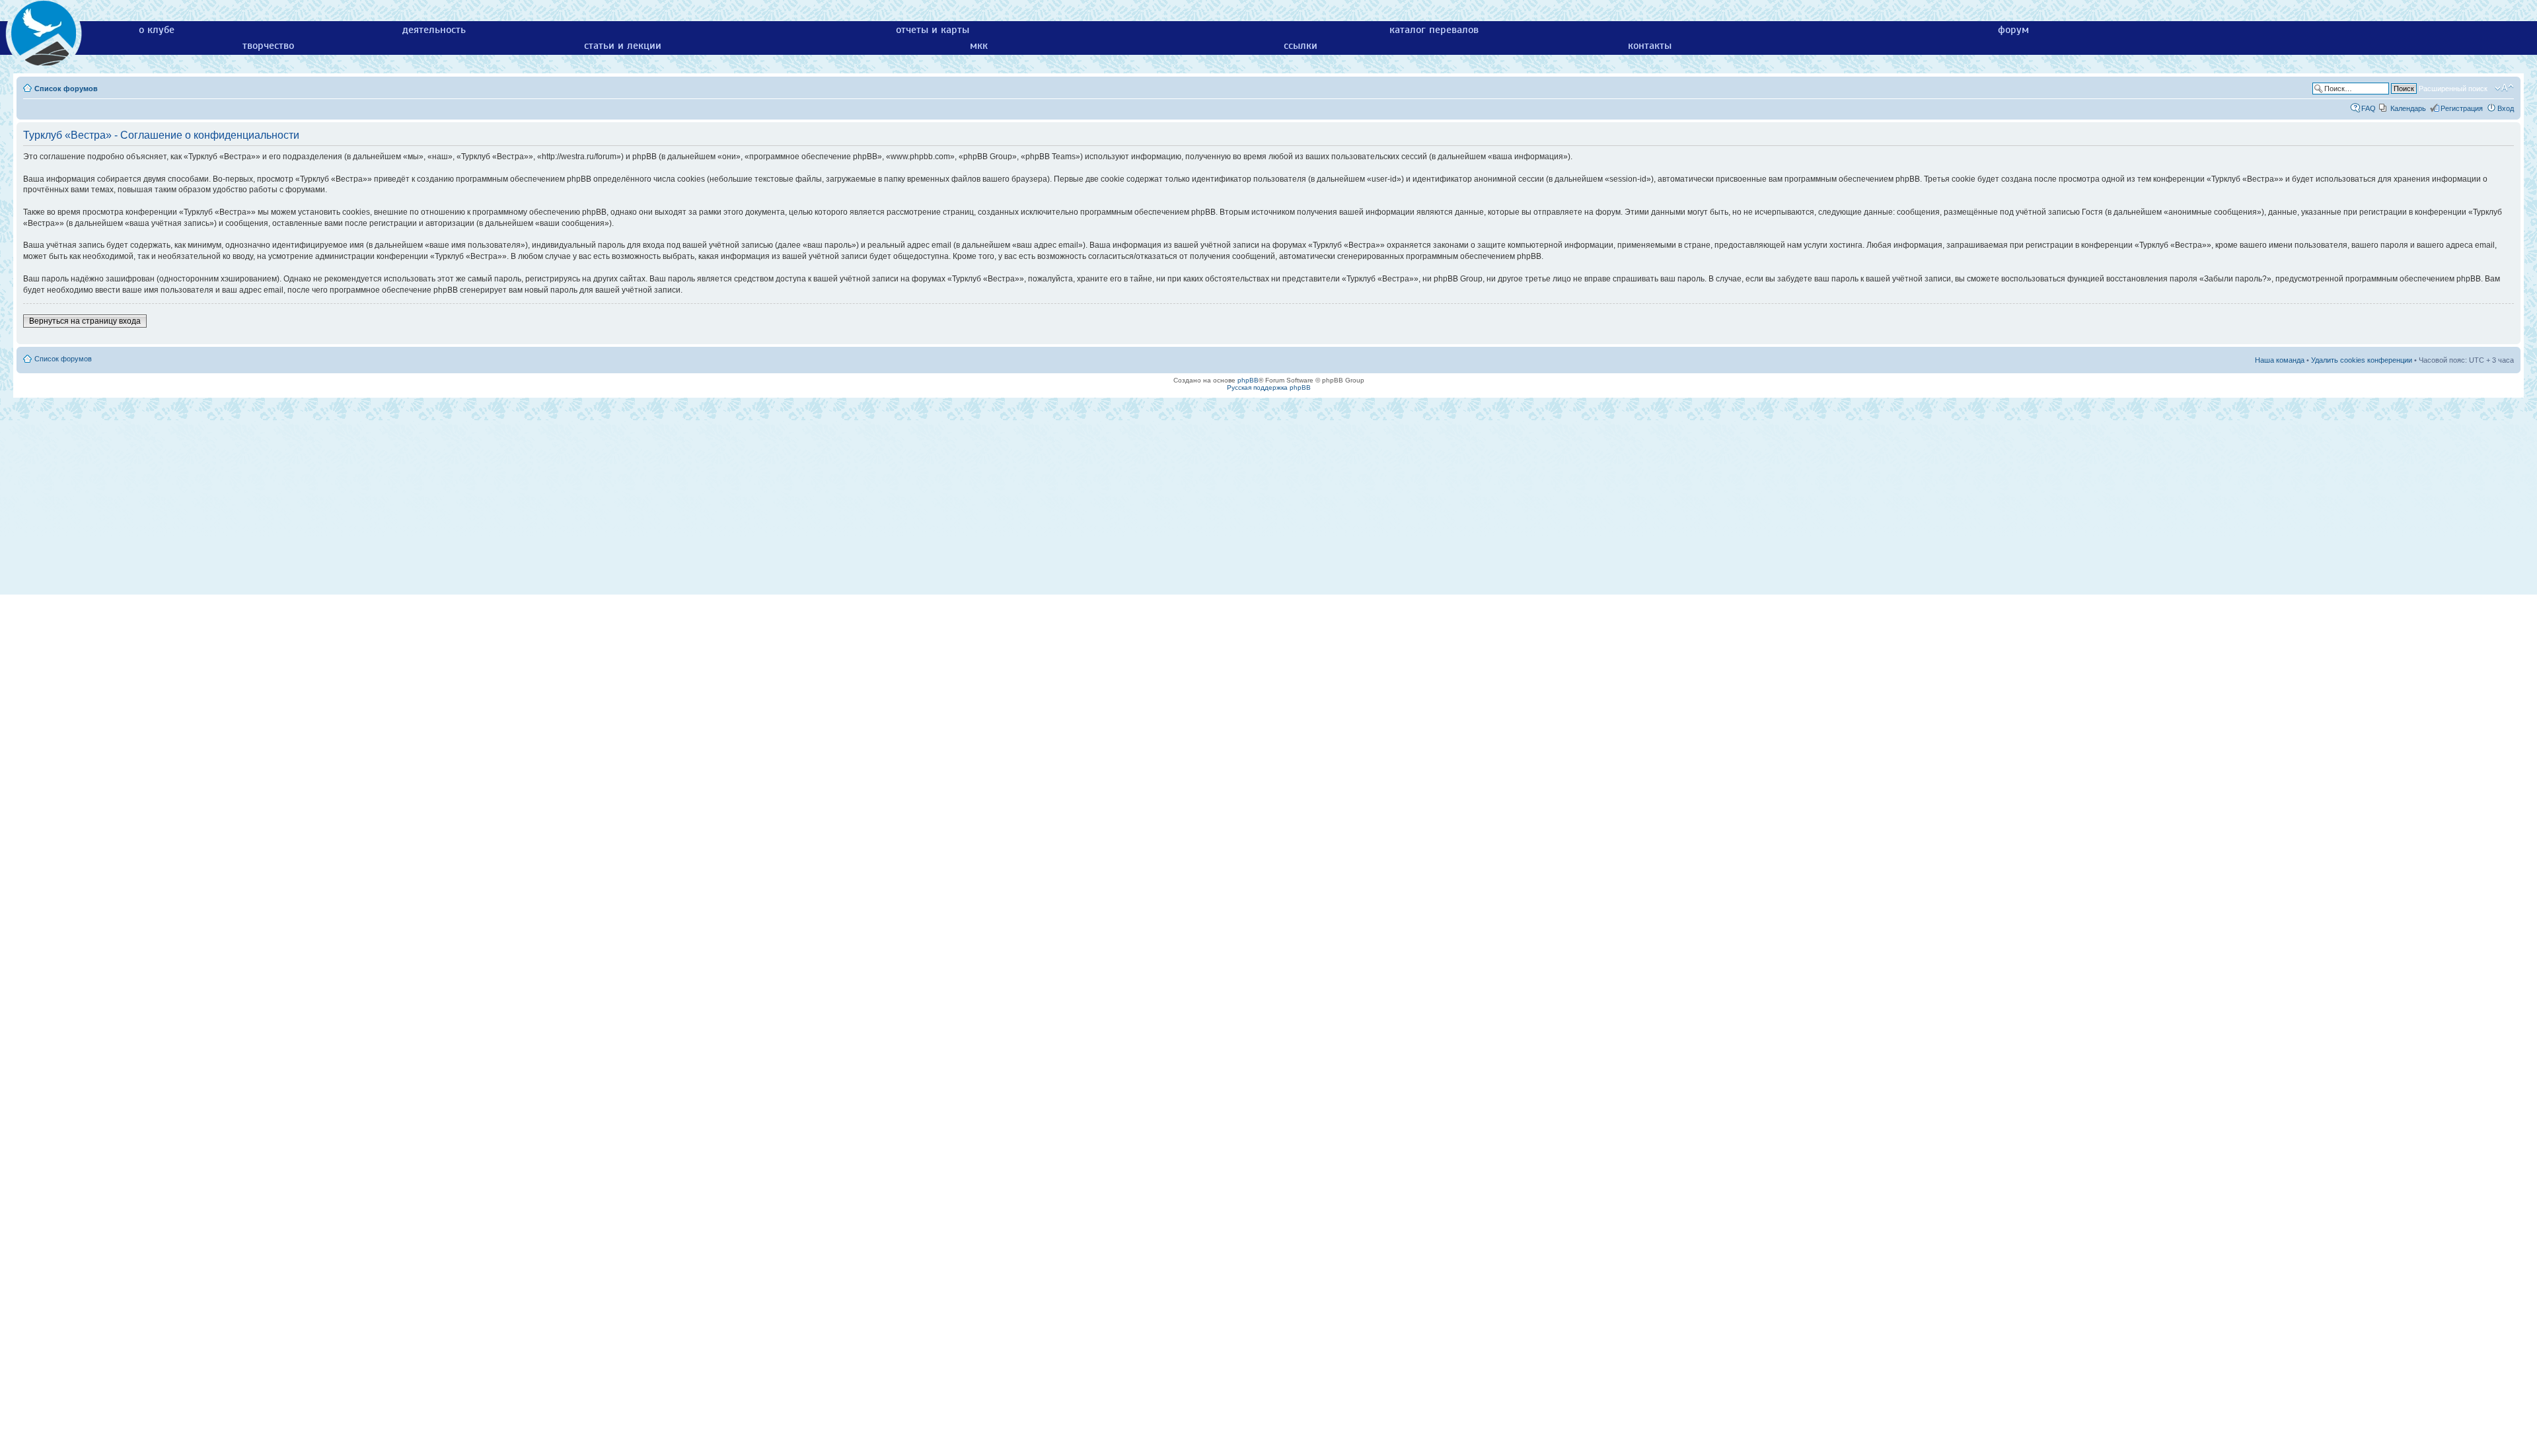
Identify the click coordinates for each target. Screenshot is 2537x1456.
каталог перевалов (1434, 30)
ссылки (1301, 46)
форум (2013, 30)
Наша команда (2280, 360)
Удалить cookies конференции (2362, 360)
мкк (979, 46)
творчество (268, 46)
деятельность (434, 30)
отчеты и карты (933, 30)
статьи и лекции (623, 46)
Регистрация (2462, 108)
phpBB (1248, 380)
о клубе (157, 30)
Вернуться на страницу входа (85, 321)
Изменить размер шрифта (2504, 88)
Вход (2506, 108)
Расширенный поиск (2453, 89)
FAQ (2369, 108)
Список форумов (66, 89)
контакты (1650, 46)
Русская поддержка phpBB (1269, 387)
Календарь (2408, 108)
